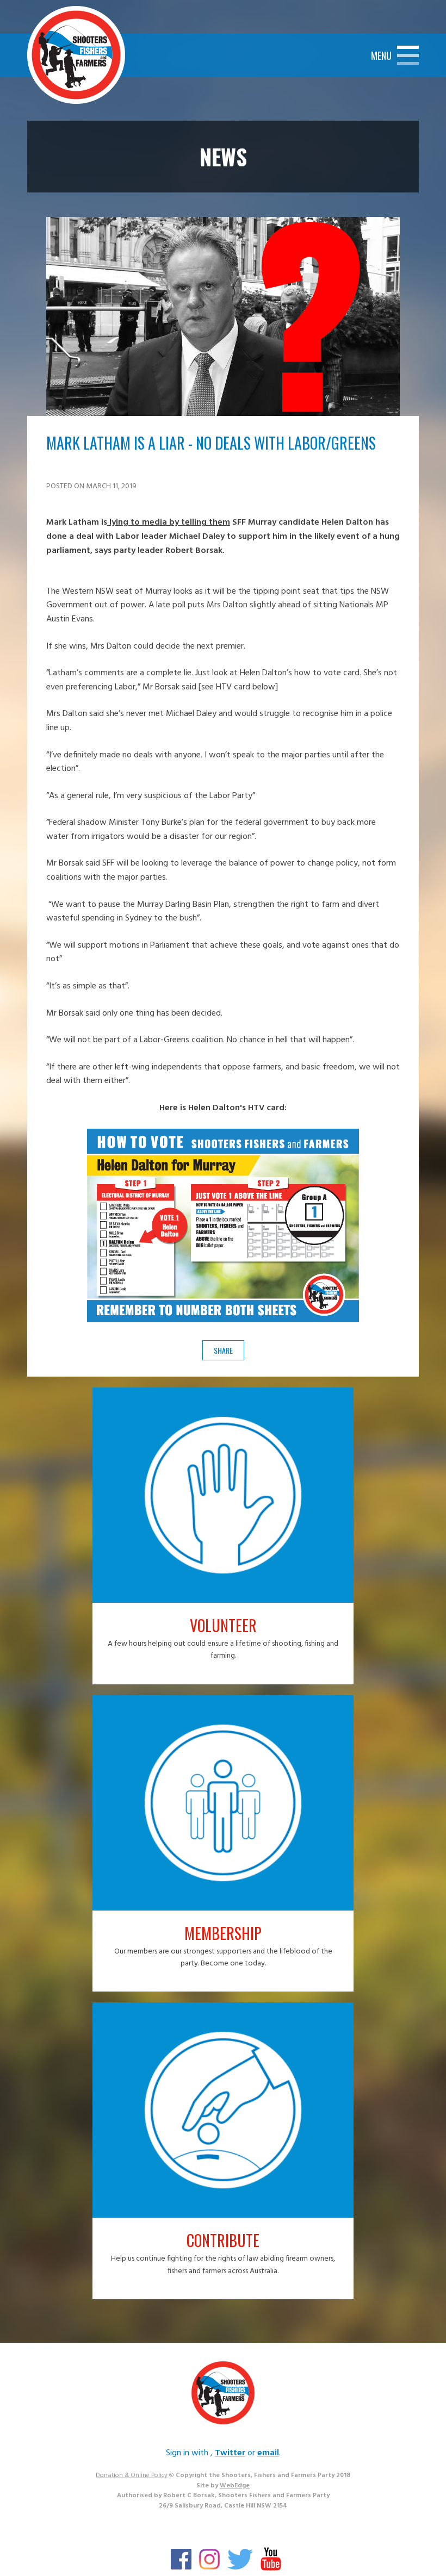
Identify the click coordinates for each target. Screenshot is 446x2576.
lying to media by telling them (169, 522)
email (268, 2453)
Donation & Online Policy (132, 2475)
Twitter (230, 2453)
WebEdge (235, 2486)
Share (223, 1350)
